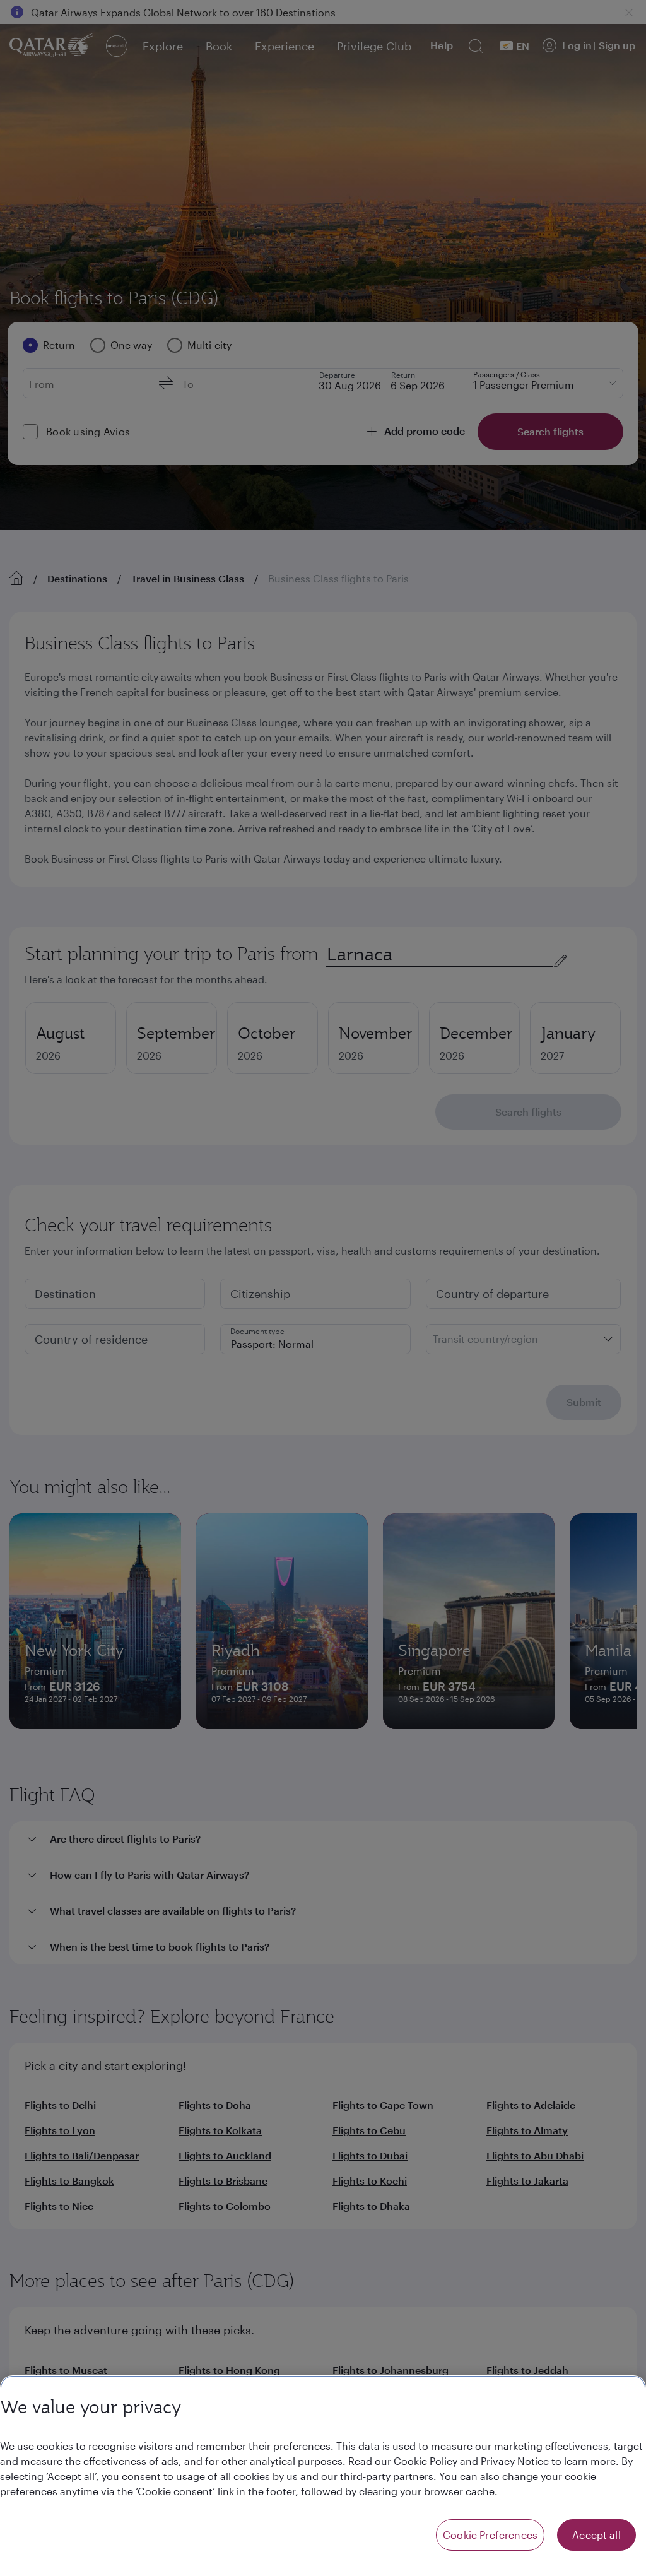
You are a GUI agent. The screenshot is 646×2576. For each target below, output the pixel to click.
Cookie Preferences (490, 2535)
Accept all (596, 2535)
